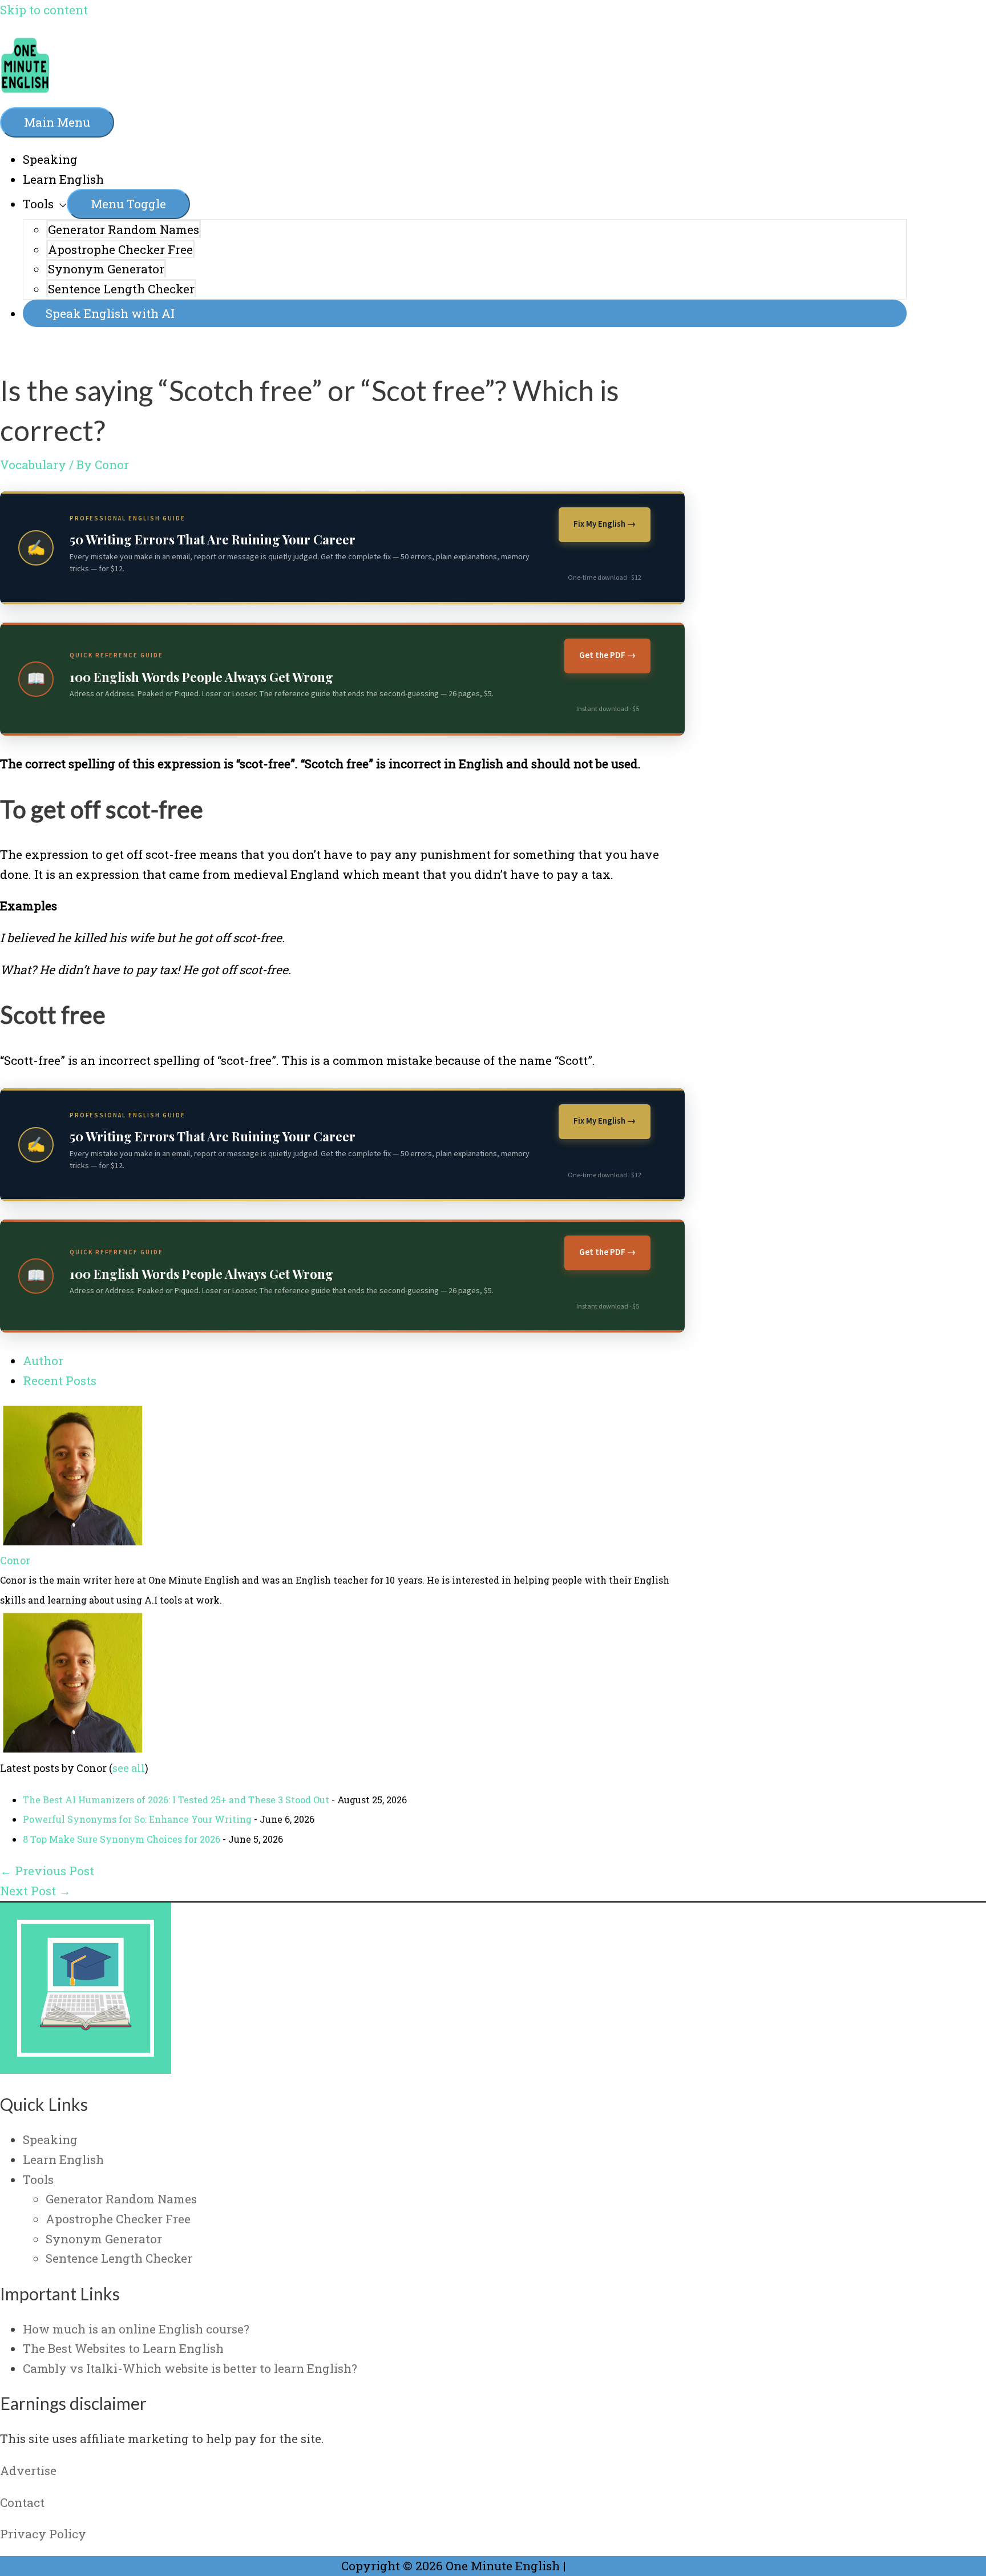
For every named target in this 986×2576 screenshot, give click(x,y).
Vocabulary (33, 465)
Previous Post (47, 1871)
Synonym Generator (106, 269)
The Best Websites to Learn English (123, 2348)
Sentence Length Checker (121, 289)
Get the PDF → (607, 655)
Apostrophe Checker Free (120, 249)
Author (43, 1360)
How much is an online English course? (136, 2329)
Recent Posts (60, 1380)
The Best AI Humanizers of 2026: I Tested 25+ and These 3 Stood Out (176, 1800)
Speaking (50, 159)
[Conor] (71, 1541)
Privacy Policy (43, 2534)
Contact (22, 2502)
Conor (15, 1560)
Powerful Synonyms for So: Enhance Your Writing (137, 1819)
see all (129, 1768)
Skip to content (44, 10)
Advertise (28, 2470)
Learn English (63, 179)
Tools (38, 204)
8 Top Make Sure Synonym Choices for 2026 (122, 1839)
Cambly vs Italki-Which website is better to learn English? (190, 2368)
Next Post (35, 1891)
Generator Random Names (124, 229)
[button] (465, 314)
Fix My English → (605, 524)
